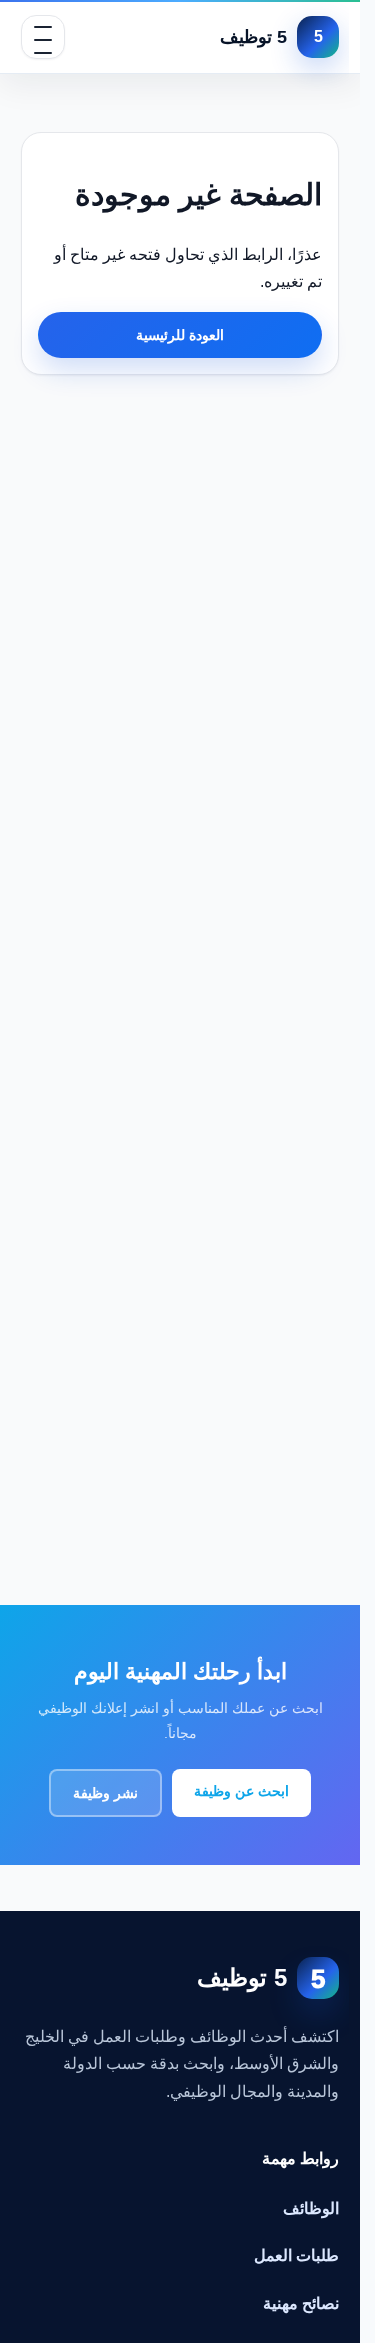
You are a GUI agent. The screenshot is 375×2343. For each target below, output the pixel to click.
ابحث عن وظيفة (241, 1791)
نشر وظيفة (105, 1793)
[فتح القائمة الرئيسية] (43, 37)
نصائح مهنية (301, 2303)
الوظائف (311, 2208)
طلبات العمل (296, 2255)
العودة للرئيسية (180, 335)
